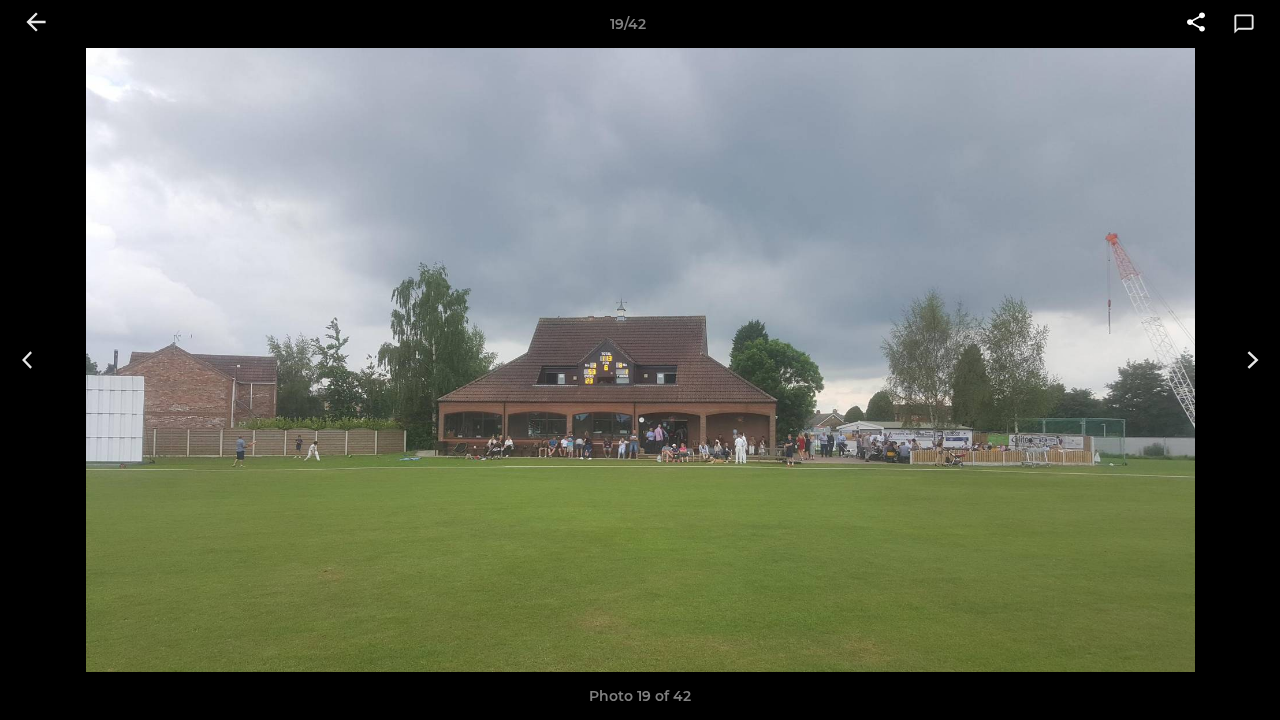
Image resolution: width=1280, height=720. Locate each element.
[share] (1196, 24)
